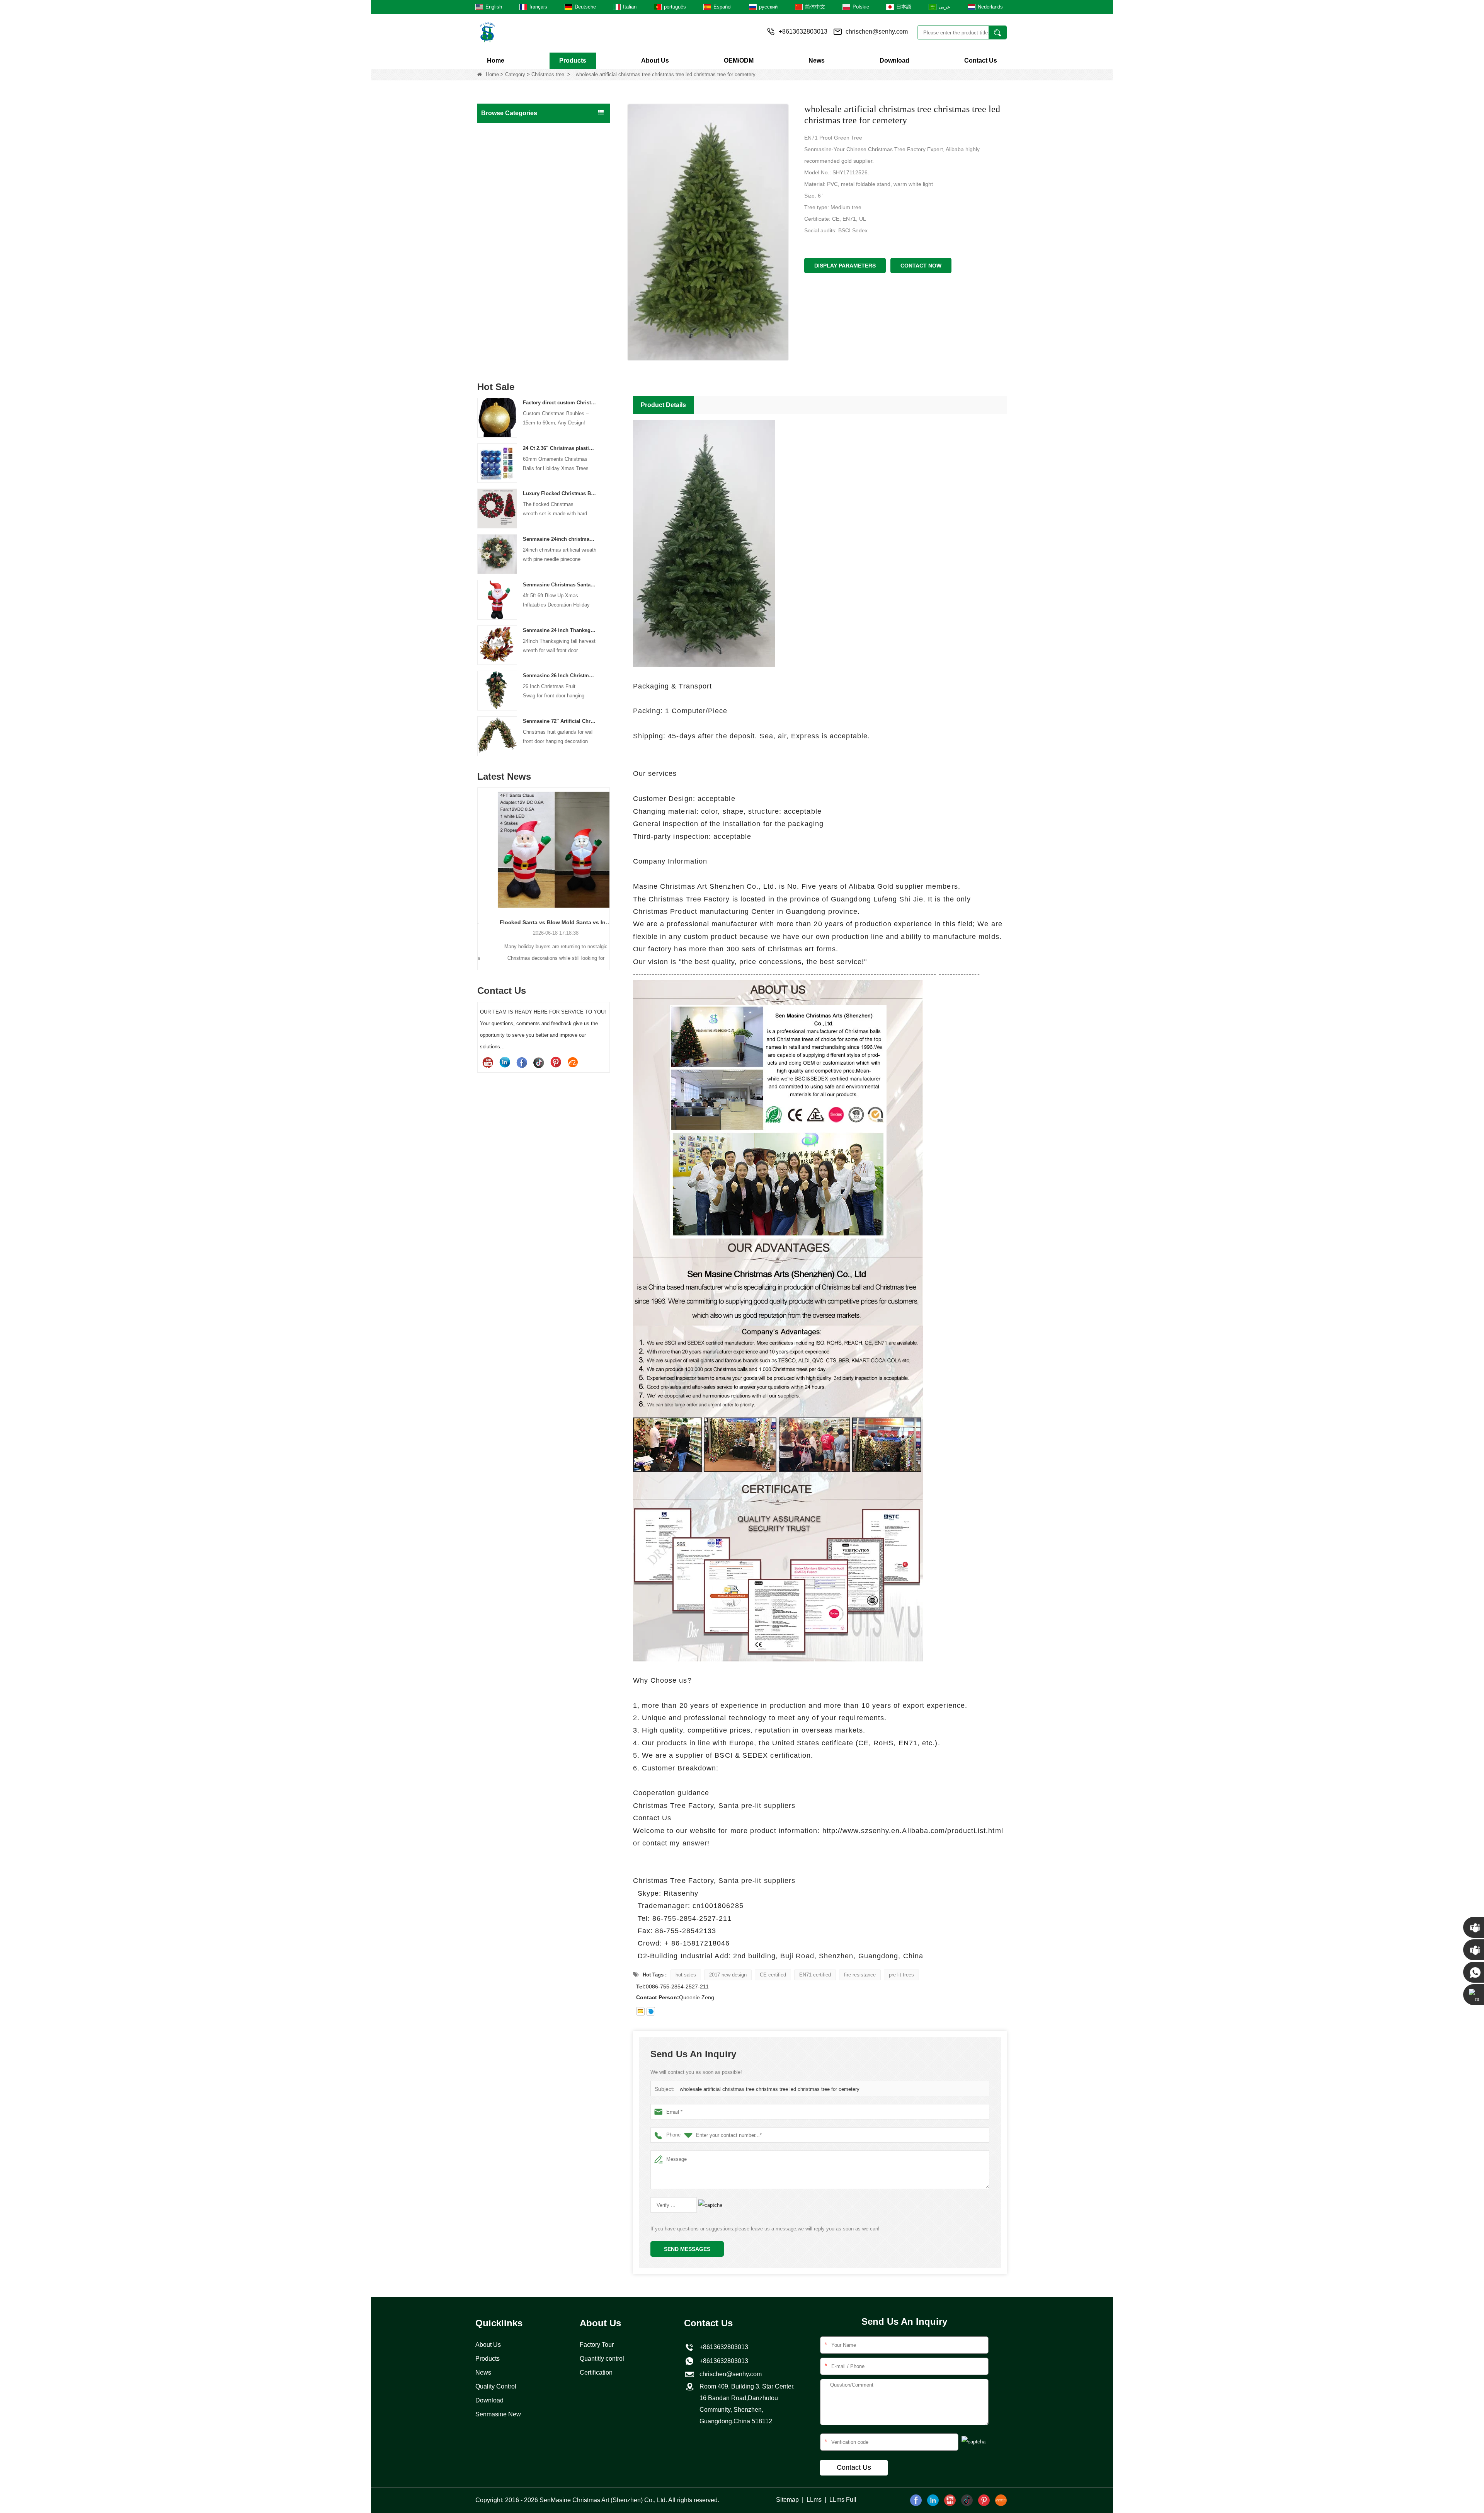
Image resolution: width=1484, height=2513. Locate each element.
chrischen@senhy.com (877, 32)
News (817, 60)
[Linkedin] (505, 1062)
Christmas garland (506, 179)
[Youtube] (488, 1062)
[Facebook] (522, 1062)
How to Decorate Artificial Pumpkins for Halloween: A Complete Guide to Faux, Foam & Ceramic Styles (544, 922)
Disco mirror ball (503, 325)
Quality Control (496, 2386)
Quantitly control (602, 2359)
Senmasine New (498, 2414)
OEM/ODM (739, 60)
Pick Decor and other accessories (524, 358)
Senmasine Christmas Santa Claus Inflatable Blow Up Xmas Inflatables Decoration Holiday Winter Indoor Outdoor (560, 585)
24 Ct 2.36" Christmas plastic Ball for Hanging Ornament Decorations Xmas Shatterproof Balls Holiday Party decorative (560, 448)
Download (894, 60)
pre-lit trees (901, 1975)
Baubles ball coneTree (511, 244)
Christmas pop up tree (511, 196)
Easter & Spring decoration (516, 309)
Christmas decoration (510, 261)
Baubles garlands (505, 228)
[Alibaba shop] (573, 1062)
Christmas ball (501, 131)
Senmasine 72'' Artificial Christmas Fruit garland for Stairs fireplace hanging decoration (560, 721)
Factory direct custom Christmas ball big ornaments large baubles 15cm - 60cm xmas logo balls (560, 403)
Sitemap (787, 2500)
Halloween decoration (510, 277)
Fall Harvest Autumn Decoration (522, 293)
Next (607, 866)
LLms (814, 2500)
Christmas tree (548, 74)
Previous (480, 866)
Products (573, 60)
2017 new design (728, 1975)
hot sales (686, 1975)
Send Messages (687, 2249)
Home (496, 60)
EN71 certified (815, 1975)
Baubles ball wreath (507, 212)
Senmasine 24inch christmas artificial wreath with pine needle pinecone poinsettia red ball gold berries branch (560, 539)
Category (515, 74)
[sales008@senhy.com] (640, 2011)
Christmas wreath (505, 163)
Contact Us (981, 60)
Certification (596, 2372)
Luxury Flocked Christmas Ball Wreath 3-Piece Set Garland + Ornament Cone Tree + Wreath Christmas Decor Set (560, 493)
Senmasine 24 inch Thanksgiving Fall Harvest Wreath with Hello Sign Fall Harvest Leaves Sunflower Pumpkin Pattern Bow (560, 630)
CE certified (773, 1975)
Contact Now (921, 266)
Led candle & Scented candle (519, 342)
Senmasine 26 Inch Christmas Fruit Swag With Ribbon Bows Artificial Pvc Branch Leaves (560, 676)
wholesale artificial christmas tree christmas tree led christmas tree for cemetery (770, 2089)
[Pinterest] (556, 1062)
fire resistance (860, 1975)
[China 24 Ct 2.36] (497, 463)
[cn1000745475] (651, 2011)
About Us (655, 60)
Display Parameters (845, 266)
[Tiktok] (539, 1062)
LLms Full (843, 2500)
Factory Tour (597, 2345)
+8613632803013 (722, 2361)
